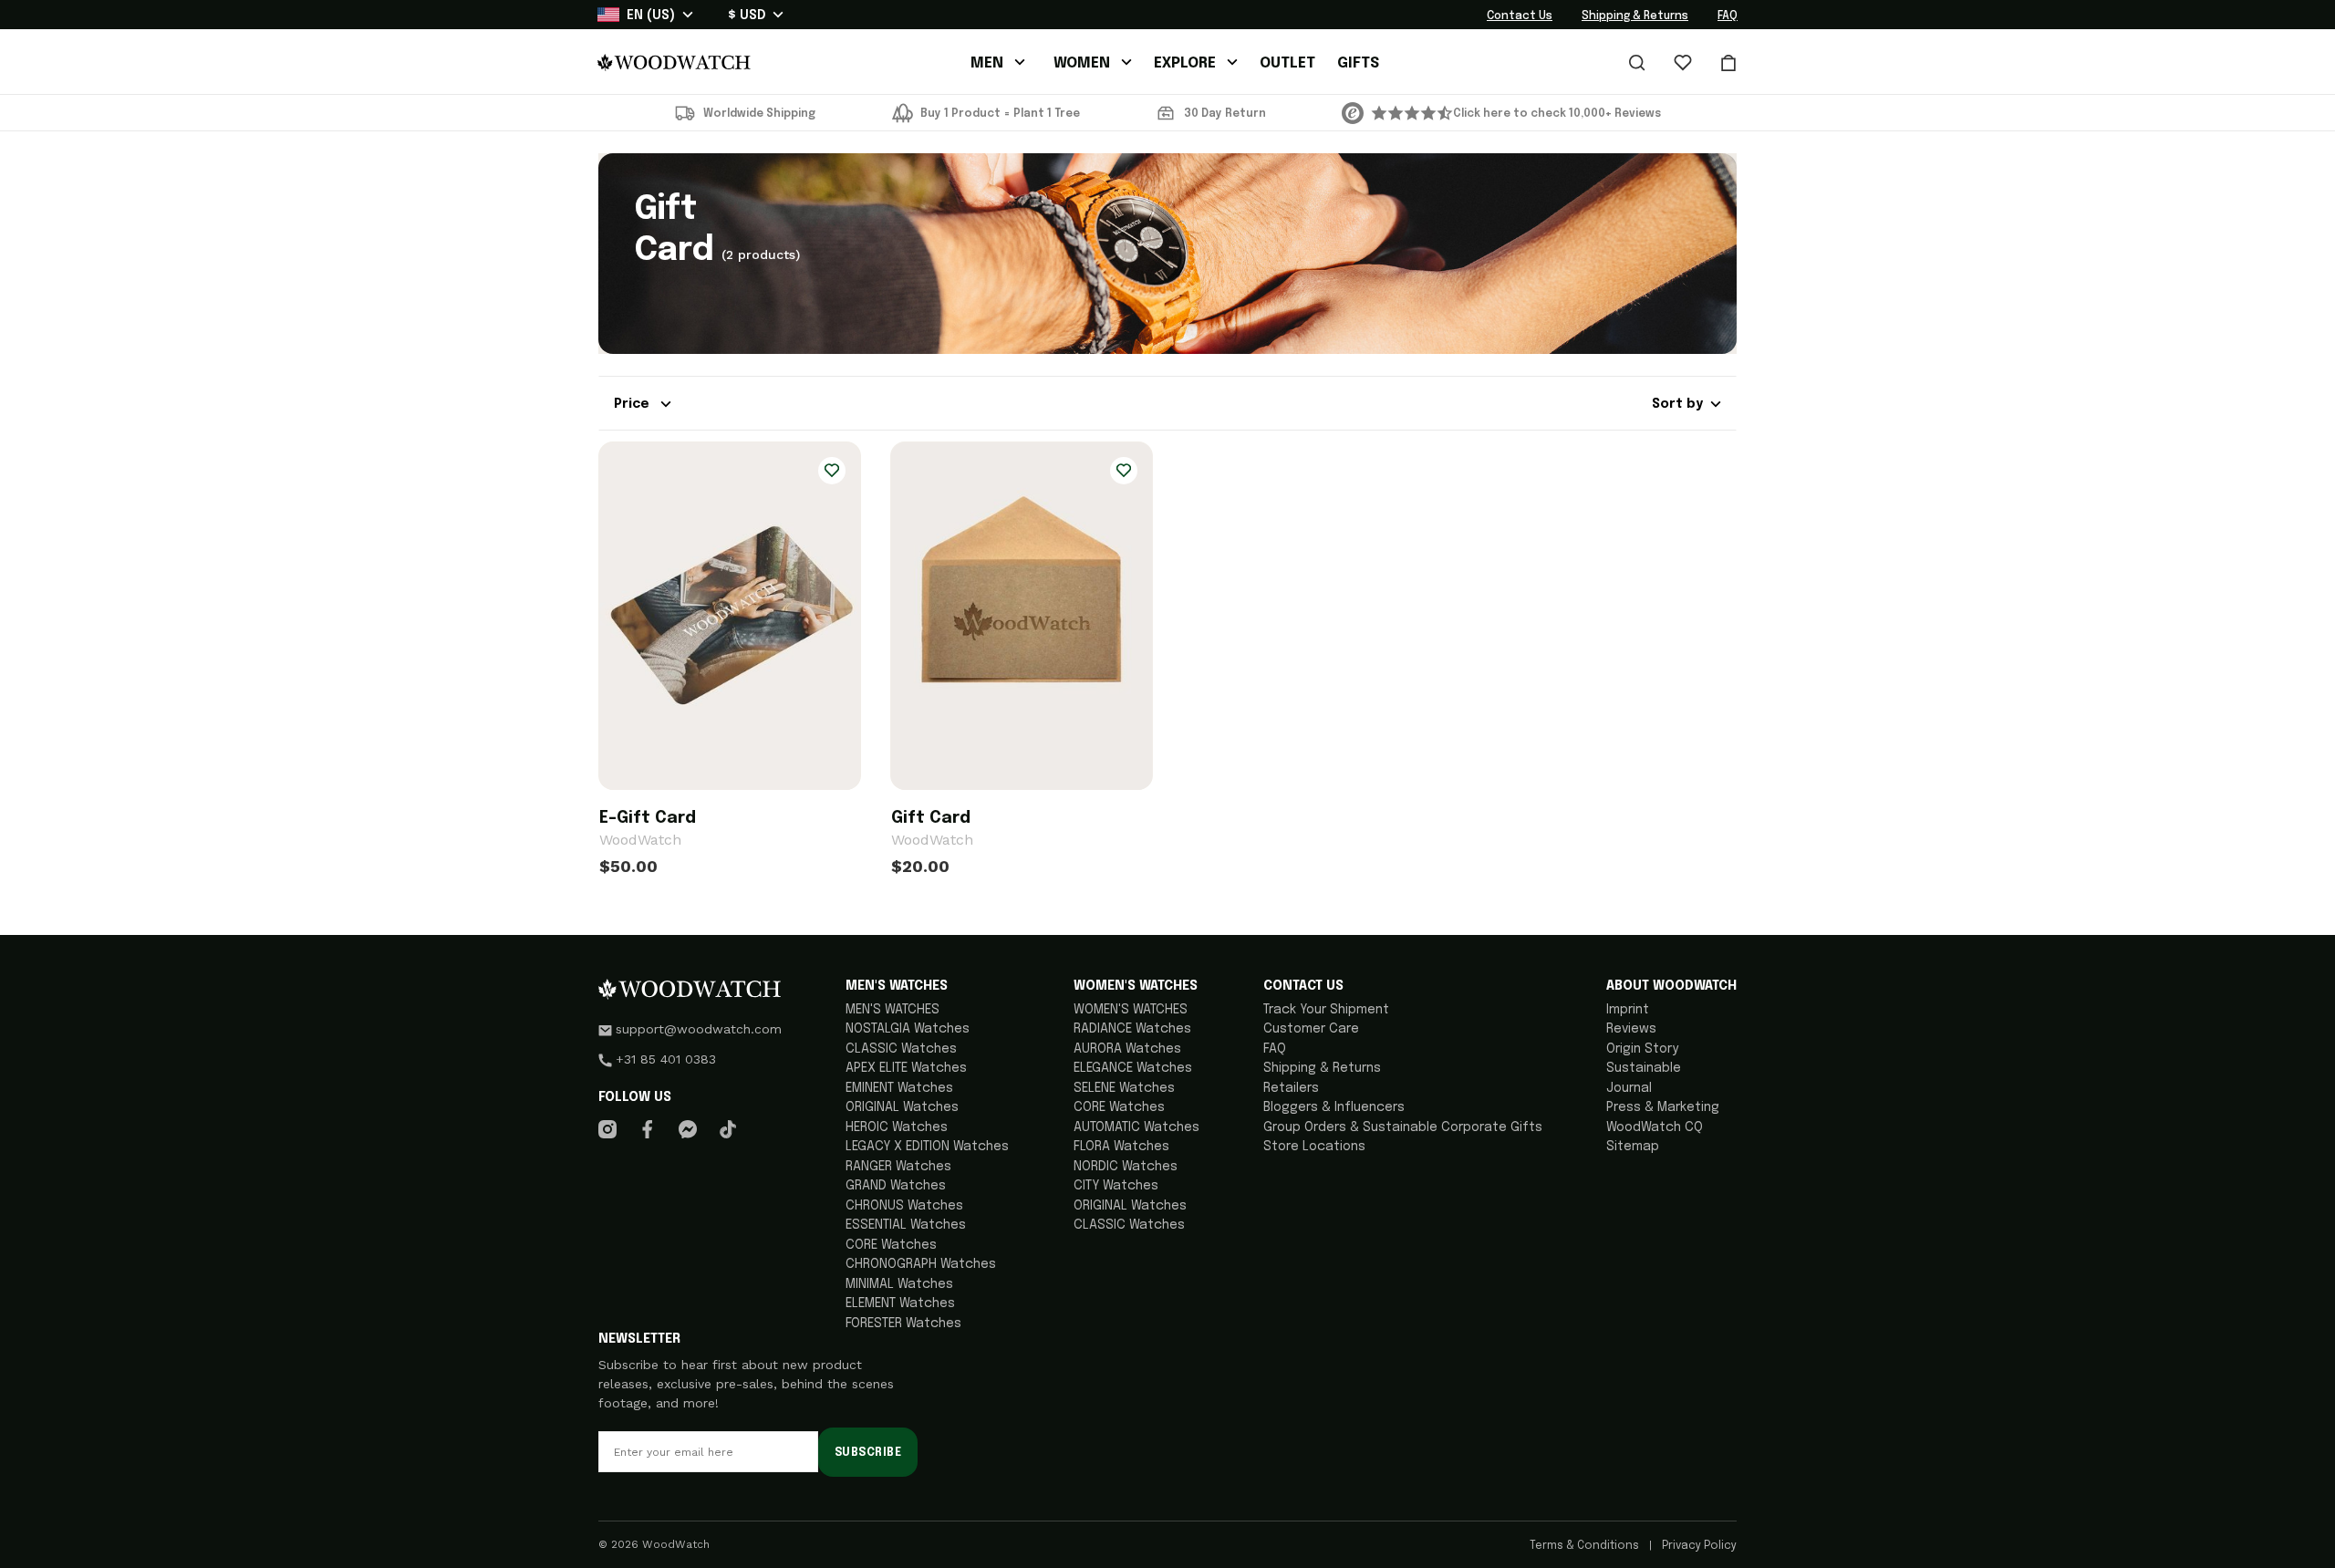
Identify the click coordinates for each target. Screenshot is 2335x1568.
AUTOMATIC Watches (1136, 1127)
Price (633, 404)
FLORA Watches (1121, 1147)
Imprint (1628, 1010)
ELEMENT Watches (900, 1303)
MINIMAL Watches (899, 1284)
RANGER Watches (898, 1167)
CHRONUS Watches (904, 1206)
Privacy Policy (1698, 1546)
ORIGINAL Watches (902, 1107)
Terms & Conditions (1586, 1546)
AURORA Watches (1127, 1049)
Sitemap (1633, 1147)
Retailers (1291, 1088)
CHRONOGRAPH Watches (921, 1264)
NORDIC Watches (1126, 1167)
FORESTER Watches (903, 1324)
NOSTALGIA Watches (908, 1029)
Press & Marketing (1663, 1107)
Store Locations (1314, 1147)
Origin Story (1642, 1049)
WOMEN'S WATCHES (1131, 1010)
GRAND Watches (896, 1186)
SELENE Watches (1124, 1088)
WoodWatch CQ (1655, 1127)
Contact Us (1520, 16)
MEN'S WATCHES (892, 1010)
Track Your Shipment (1326, 1010)
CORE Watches (891, 1245)
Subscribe (868, 1453)
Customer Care (1311, 1029)
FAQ (1728, 16)
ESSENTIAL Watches (906, 1225)
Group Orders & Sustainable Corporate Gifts (1403, 1127)
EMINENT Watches (899, 1088)
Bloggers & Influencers (1334, 1107)
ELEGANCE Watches (1133, 1068)
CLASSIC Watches (901, 1049)
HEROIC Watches (897, 1127)
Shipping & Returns (1635, 16)
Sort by (1677, 404)
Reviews (1631, 1029)
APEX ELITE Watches (906, 1068)
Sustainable (1644, 1068)
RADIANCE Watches (1132, 1029)
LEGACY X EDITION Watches (927, 1147)
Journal (1629, 1088)
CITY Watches (1116, 1186)
